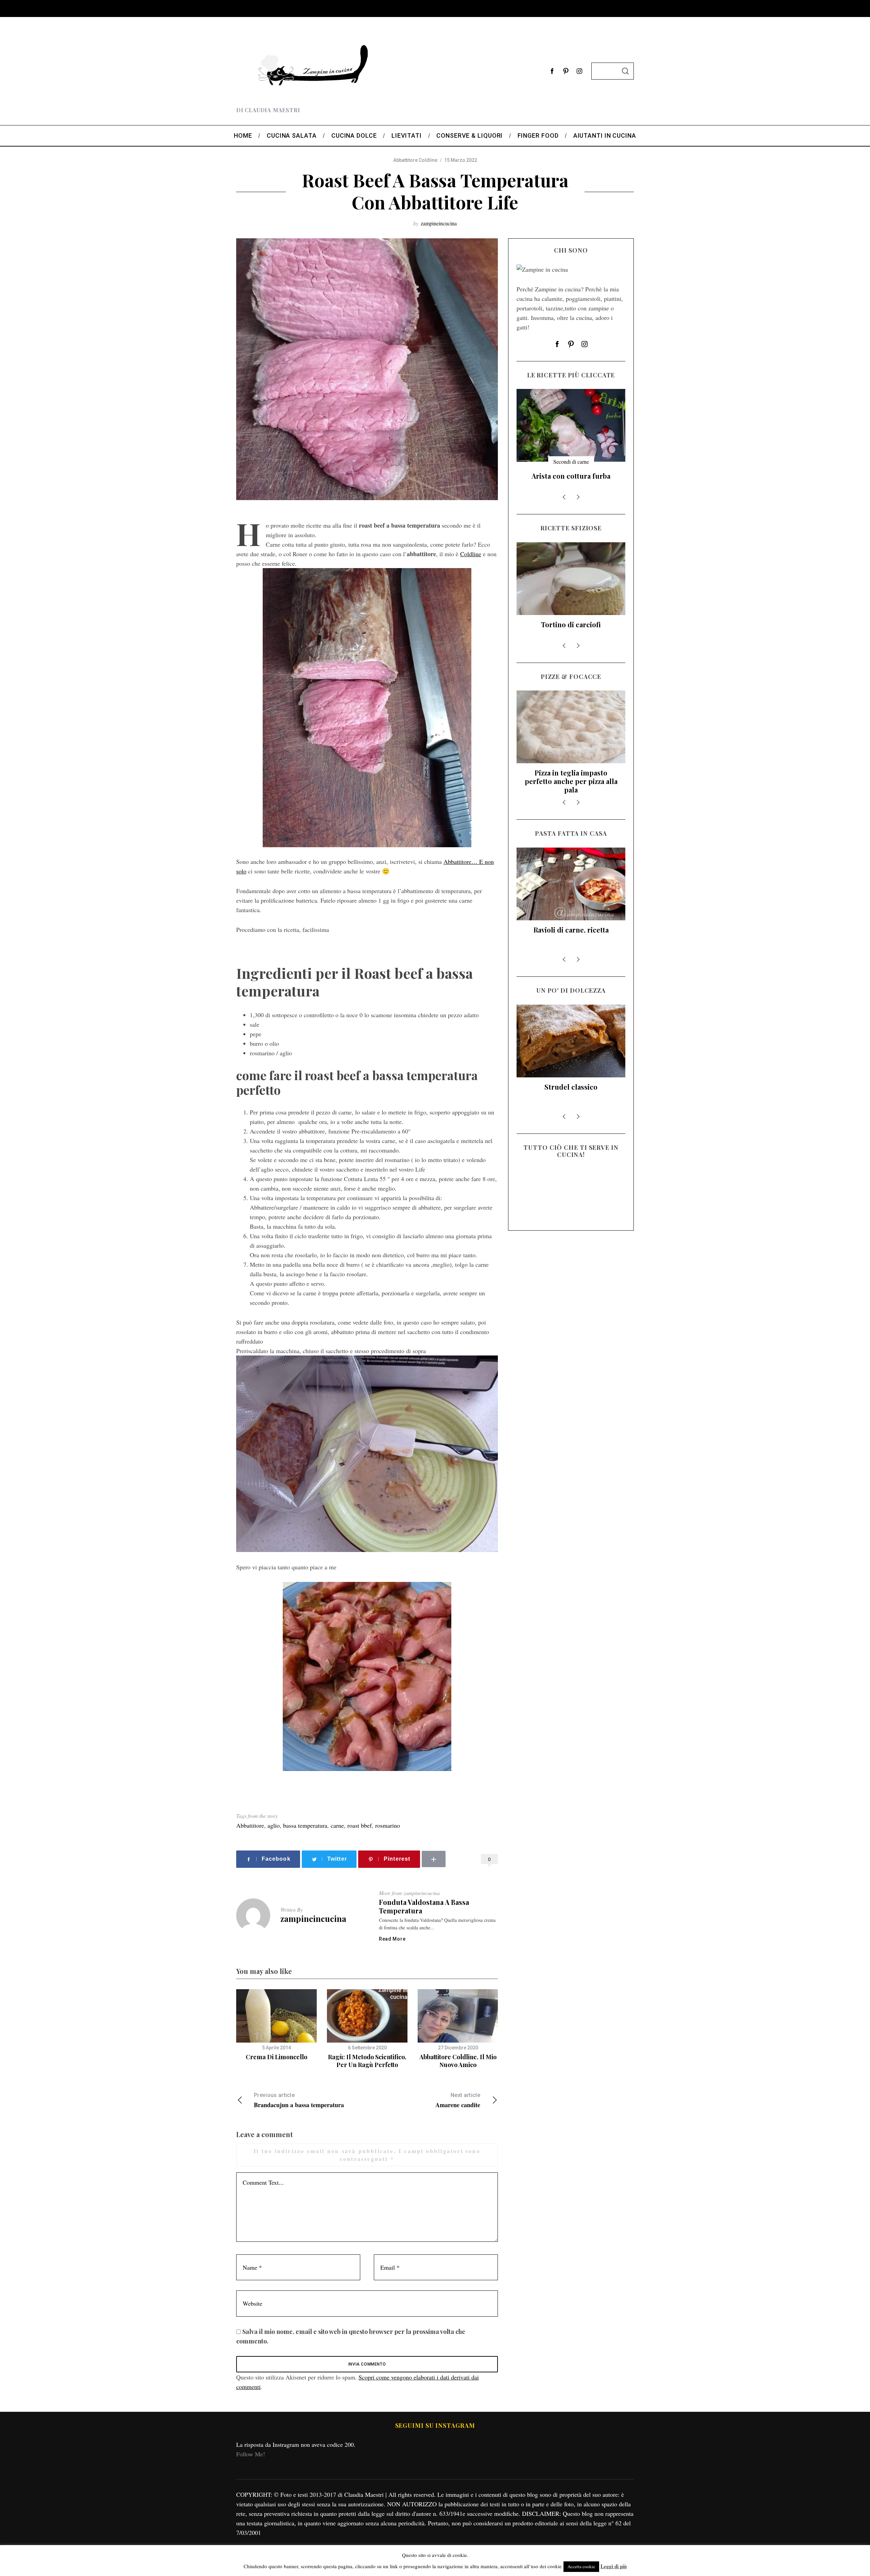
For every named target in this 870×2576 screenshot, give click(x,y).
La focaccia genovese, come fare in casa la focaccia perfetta (571, 781)
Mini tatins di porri (571, 624)
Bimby (571, 462)
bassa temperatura (305, 1825)
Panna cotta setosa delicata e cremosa (571, 480)
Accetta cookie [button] (581, 2566)
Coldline (471, 554)
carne (337, 1825)
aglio (274, 1825)
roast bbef (360, 1825)
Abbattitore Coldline (415, 160)
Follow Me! (251, 2454)
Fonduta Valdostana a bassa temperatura (424, 1906)
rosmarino (388, 1825)
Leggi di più (614, 2566)
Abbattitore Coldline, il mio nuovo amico (458, 2061)
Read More (392, 1939)
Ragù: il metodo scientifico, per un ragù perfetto (367, 2061)
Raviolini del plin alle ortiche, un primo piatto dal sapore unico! (571, 938)
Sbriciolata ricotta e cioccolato (571, 1091)
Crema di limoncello (276, 2057)
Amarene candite (458, 2101)
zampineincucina (439, 223)
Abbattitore (250, 1825)
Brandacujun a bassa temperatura (299, 2101)
